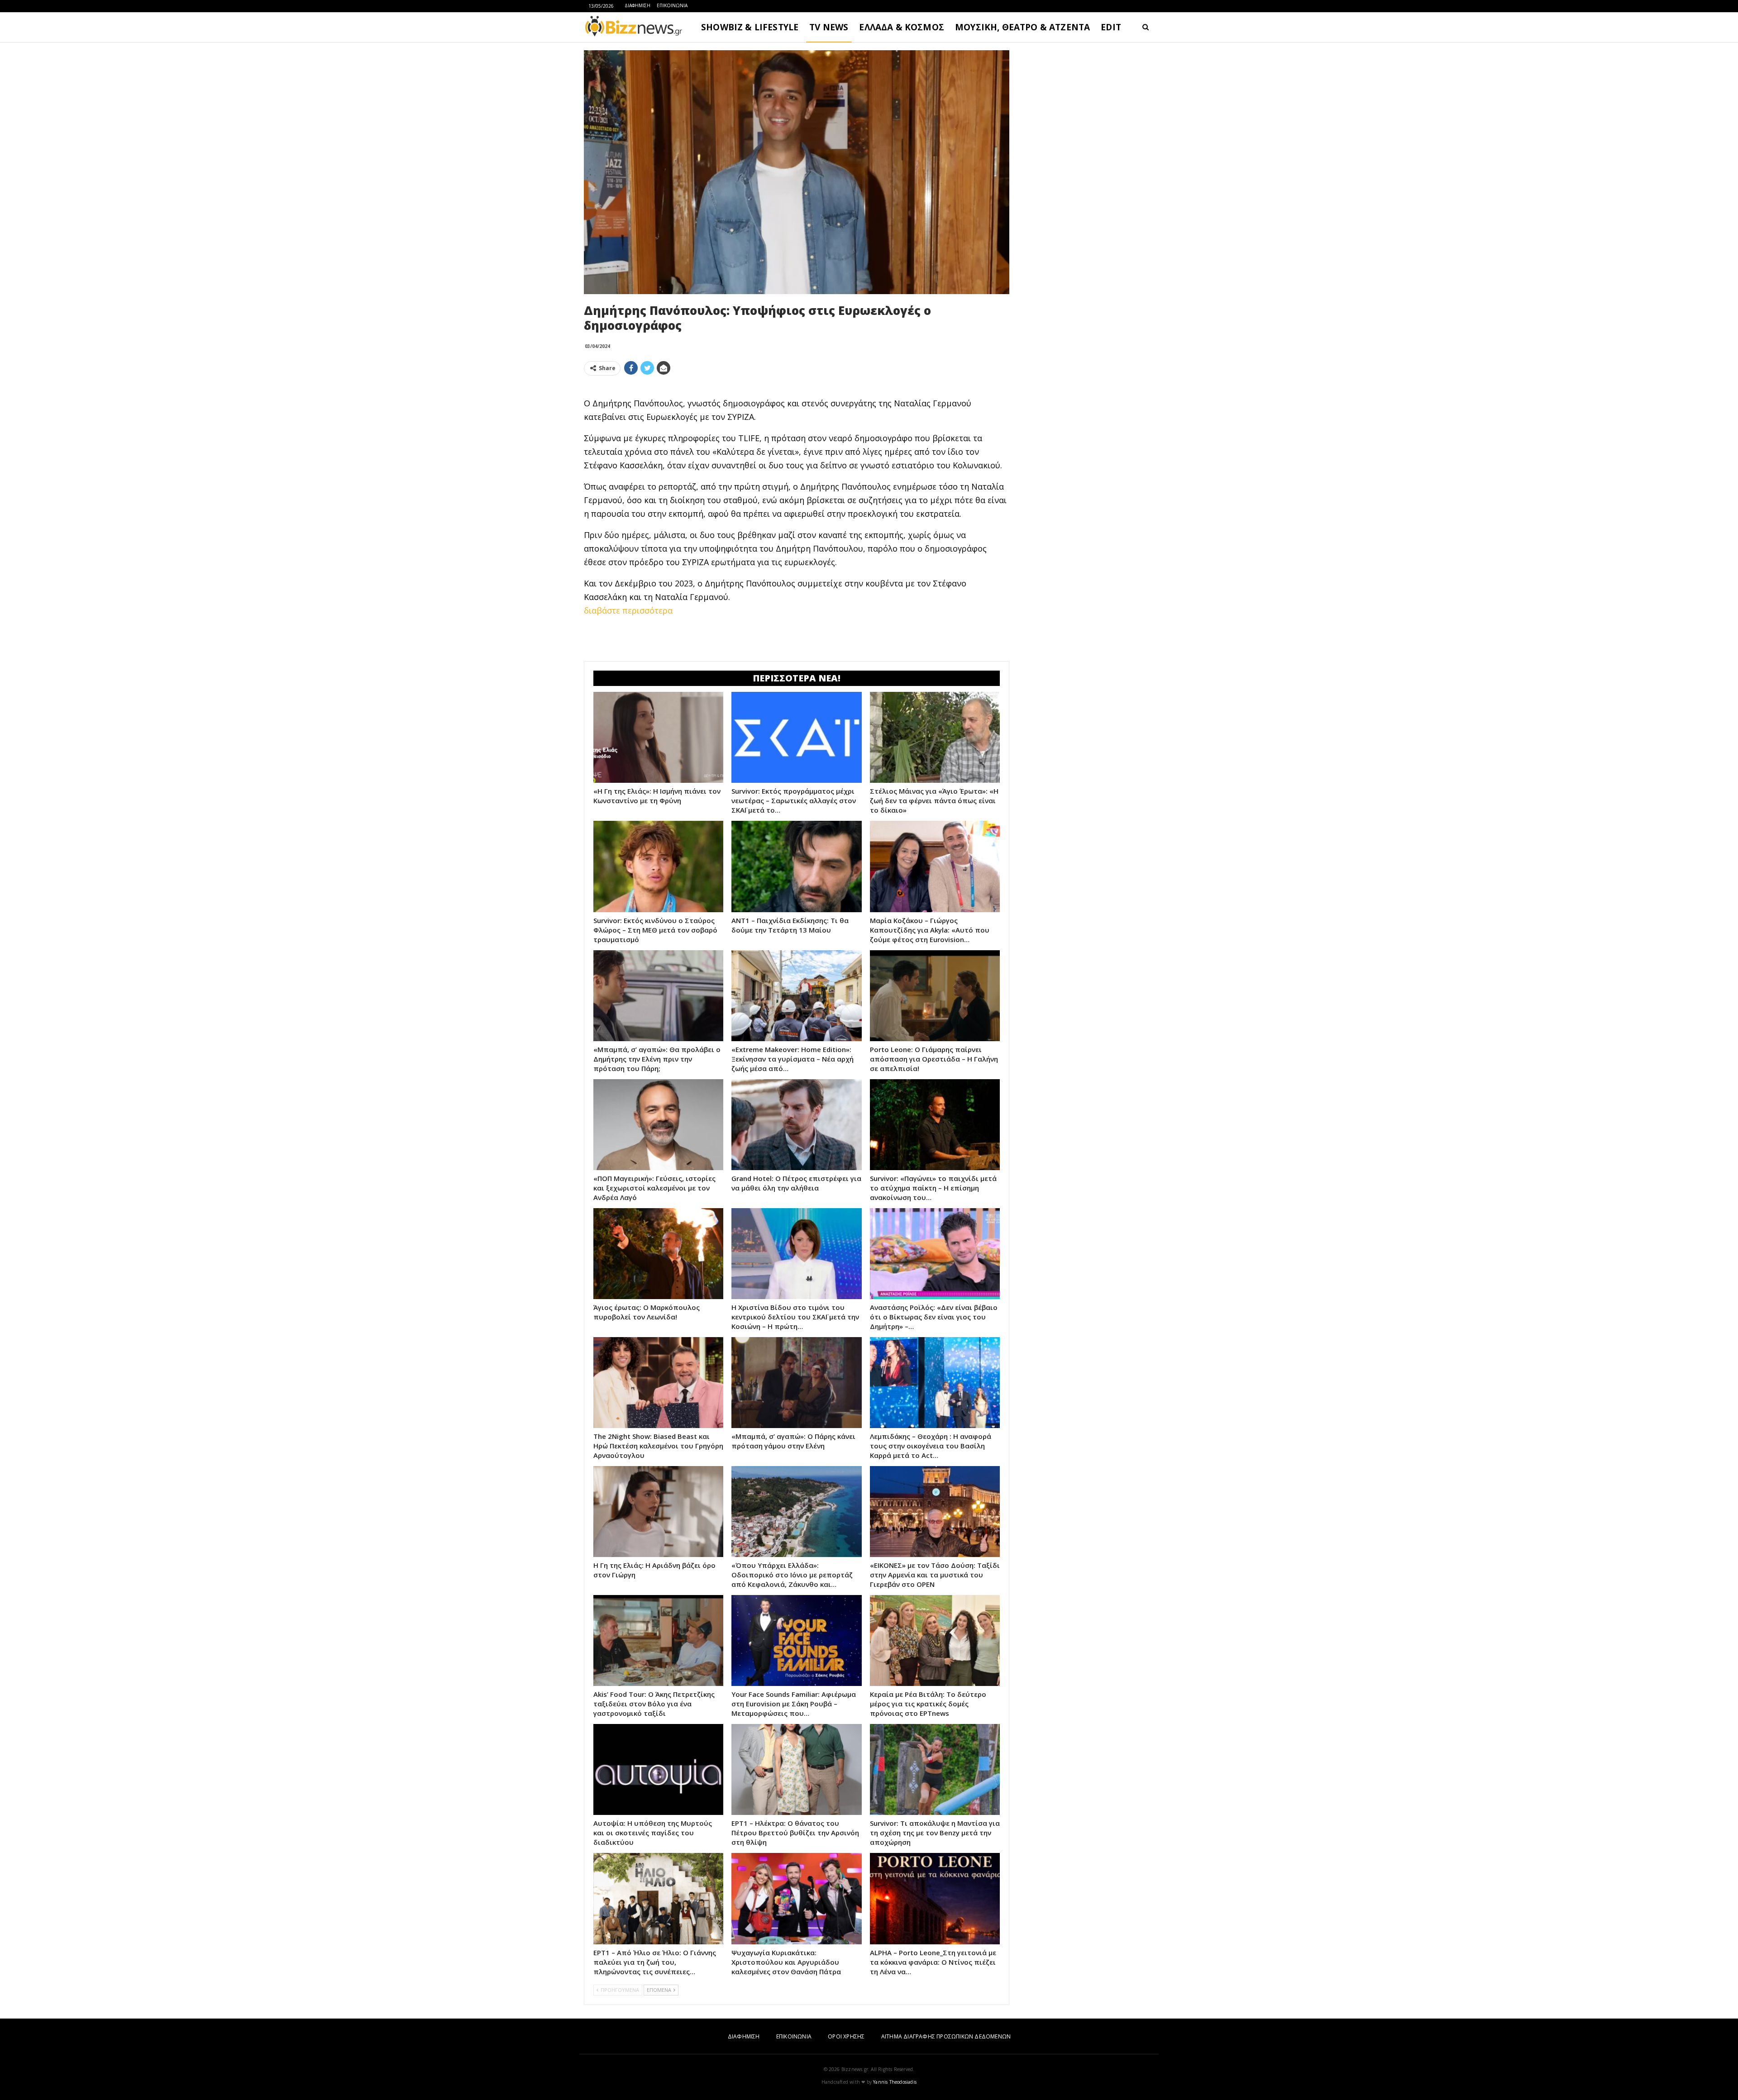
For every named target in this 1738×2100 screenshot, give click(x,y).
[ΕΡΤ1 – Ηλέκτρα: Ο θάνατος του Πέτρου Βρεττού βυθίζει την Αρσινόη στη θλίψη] (796, 1769)
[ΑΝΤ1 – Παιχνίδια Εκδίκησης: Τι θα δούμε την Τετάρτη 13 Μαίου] (796, 866)
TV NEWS (829, 27)
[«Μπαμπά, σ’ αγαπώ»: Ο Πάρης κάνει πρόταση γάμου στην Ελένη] (796, 1383)
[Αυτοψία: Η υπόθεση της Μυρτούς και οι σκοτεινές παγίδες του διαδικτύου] (658, 1769)
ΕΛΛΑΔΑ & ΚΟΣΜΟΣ (902, 27)
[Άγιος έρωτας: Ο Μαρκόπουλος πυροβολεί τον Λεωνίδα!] (658, 1254)
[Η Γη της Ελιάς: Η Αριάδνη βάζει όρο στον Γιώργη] (658, 1512)
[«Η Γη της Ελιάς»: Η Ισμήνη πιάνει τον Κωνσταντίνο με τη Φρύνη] (658, 737)
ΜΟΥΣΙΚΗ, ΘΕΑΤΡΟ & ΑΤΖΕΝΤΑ (1022, 27)
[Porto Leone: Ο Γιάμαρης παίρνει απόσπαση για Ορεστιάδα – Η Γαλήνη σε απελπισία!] (935, 996)
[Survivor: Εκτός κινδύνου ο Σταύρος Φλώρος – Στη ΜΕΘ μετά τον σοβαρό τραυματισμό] (658, 866)
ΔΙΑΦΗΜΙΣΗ (637, 5)
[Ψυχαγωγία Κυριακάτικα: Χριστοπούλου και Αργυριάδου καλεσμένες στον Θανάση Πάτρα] (796, 1898)
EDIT (1111, 27)
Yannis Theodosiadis (895, 2082)
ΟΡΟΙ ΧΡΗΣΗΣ (846, 2036)
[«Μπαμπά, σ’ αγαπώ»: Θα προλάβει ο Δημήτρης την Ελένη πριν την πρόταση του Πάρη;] (658, 996)
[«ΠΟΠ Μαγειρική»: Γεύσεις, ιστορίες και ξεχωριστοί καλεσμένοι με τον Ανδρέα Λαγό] (658, 1125)
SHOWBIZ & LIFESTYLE (750, 27)
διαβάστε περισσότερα (628, 610)
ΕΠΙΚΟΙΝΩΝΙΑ (672, 5)
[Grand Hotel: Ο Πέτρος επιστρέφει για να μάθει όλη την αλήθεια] (796, 1125)
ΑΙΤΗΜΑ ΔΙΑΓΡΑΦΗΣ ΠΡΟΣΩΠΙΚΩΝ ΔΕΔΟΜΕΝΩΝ (946, 2036)
